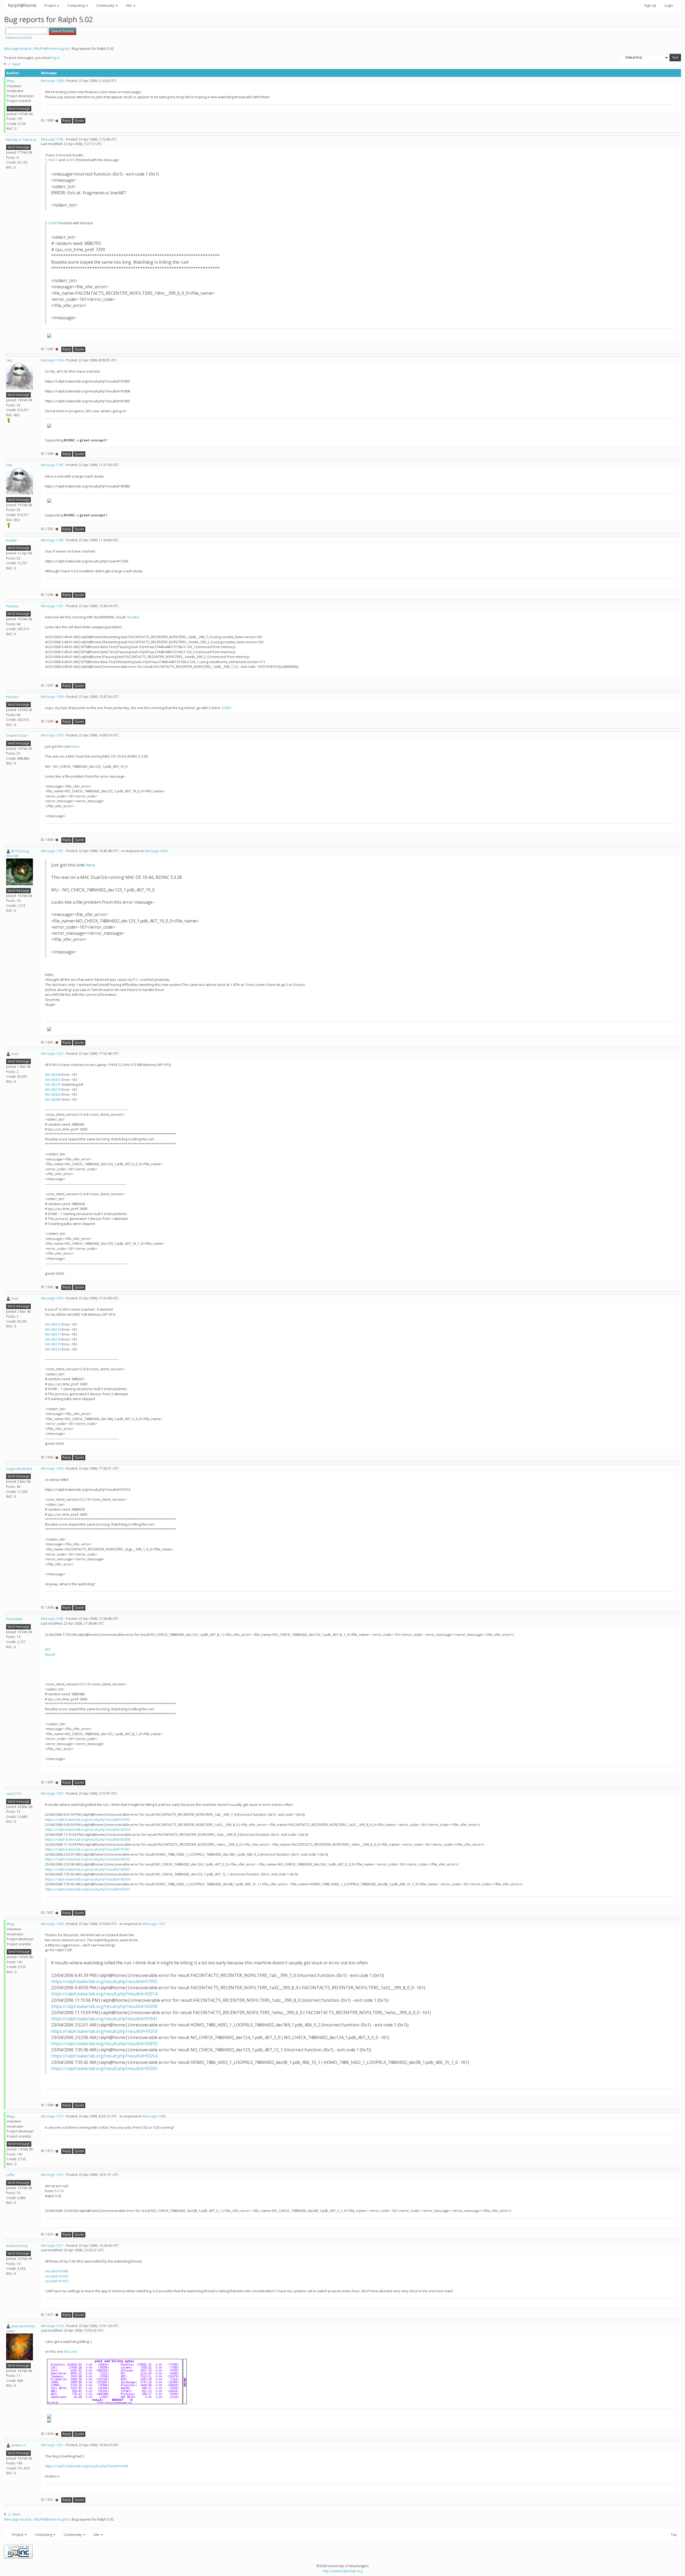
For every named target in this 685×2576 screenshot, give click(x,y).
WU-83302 (53, 1094)
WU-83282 (53, 1099)
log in (55, 58)
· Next (16, 64)
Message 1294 (52, 360)
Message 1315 (52, 2175)
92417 (53, 160)
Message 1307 (52, 1793)
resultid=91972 (57, 2281)
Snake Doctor (17, 735)
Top (674, 2535)
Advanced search (19, 38)
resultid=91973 (57, 2276)
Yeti (9, 360)
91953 (226, 708)
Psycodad (14, 1619)
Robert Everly (17, 2246)
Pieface (12, 606)
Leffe (10, 2175)
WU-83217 (53, 1334)
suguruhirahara (19, 1469)
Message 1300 (52, 735)
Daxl (15, 1054)
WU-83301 (53, 1080)
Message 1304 (52, 1468)
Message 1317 (52, 2246)
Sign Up (650, 5)
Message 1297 (52, 606)
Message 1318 (52, 2326)
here (75, 746)
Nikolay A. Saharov (21, 139)
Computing (76, 5)
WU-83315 (53, 1324)
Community (106, 5)
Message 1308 (52, 1924)
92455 (71, 160)
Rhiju (11, 81)
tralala (11, 540)
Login (669, 5)
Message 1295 (52, 465)
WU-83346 (53, 1075)
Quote (79, 121)
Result (50, 1654)
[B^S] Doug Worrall (18, 854)
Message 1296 (52, 540)
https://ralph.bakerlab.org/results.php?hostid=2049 (86, 2466)
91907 (53, 223)
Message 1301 (52, 851)
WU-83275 (53, 1084)
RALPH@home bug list (52, 48)
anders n (19, 2445)
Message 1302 (52, 1054)
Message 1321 (52, 2445)
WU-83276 (53, 1090)
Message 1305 (52, 1619)
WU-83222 (53, 1349)
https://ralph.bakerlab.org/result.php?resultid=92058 (87, 1839)
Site (129, 5)
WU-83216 (53, 1329)
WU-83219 (53, 1344)
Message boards (18, 48)
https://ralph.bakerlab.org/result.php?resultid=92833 (87, 1869)
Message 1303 (52, 1298)
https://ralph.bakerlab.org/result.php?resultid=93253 (87, 1859)
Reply (67, 121)
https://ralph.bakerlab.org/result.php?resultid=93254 (87, 1879)
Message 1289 (52, 81)
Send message (19, 109)
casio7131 (14, 1794)
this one (71, 2351)
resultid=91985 (57, 2271)
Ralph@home (22, 5)
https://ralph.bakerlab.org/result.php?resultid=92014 (87, 1829)
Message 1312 (52, 2116)
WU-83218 (53, 1339)
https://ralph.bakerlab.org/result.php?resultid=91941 (87, 1849)
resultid (133, 617)
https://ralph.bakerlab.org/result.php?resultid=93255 (87, 1889)
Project (50, 5)
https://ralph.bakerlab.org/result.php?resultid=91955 (87, 1820)
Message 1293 (52, 139)
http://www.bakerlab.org (342, 2571)
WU (48, 1649)
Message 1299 (52, 697)
